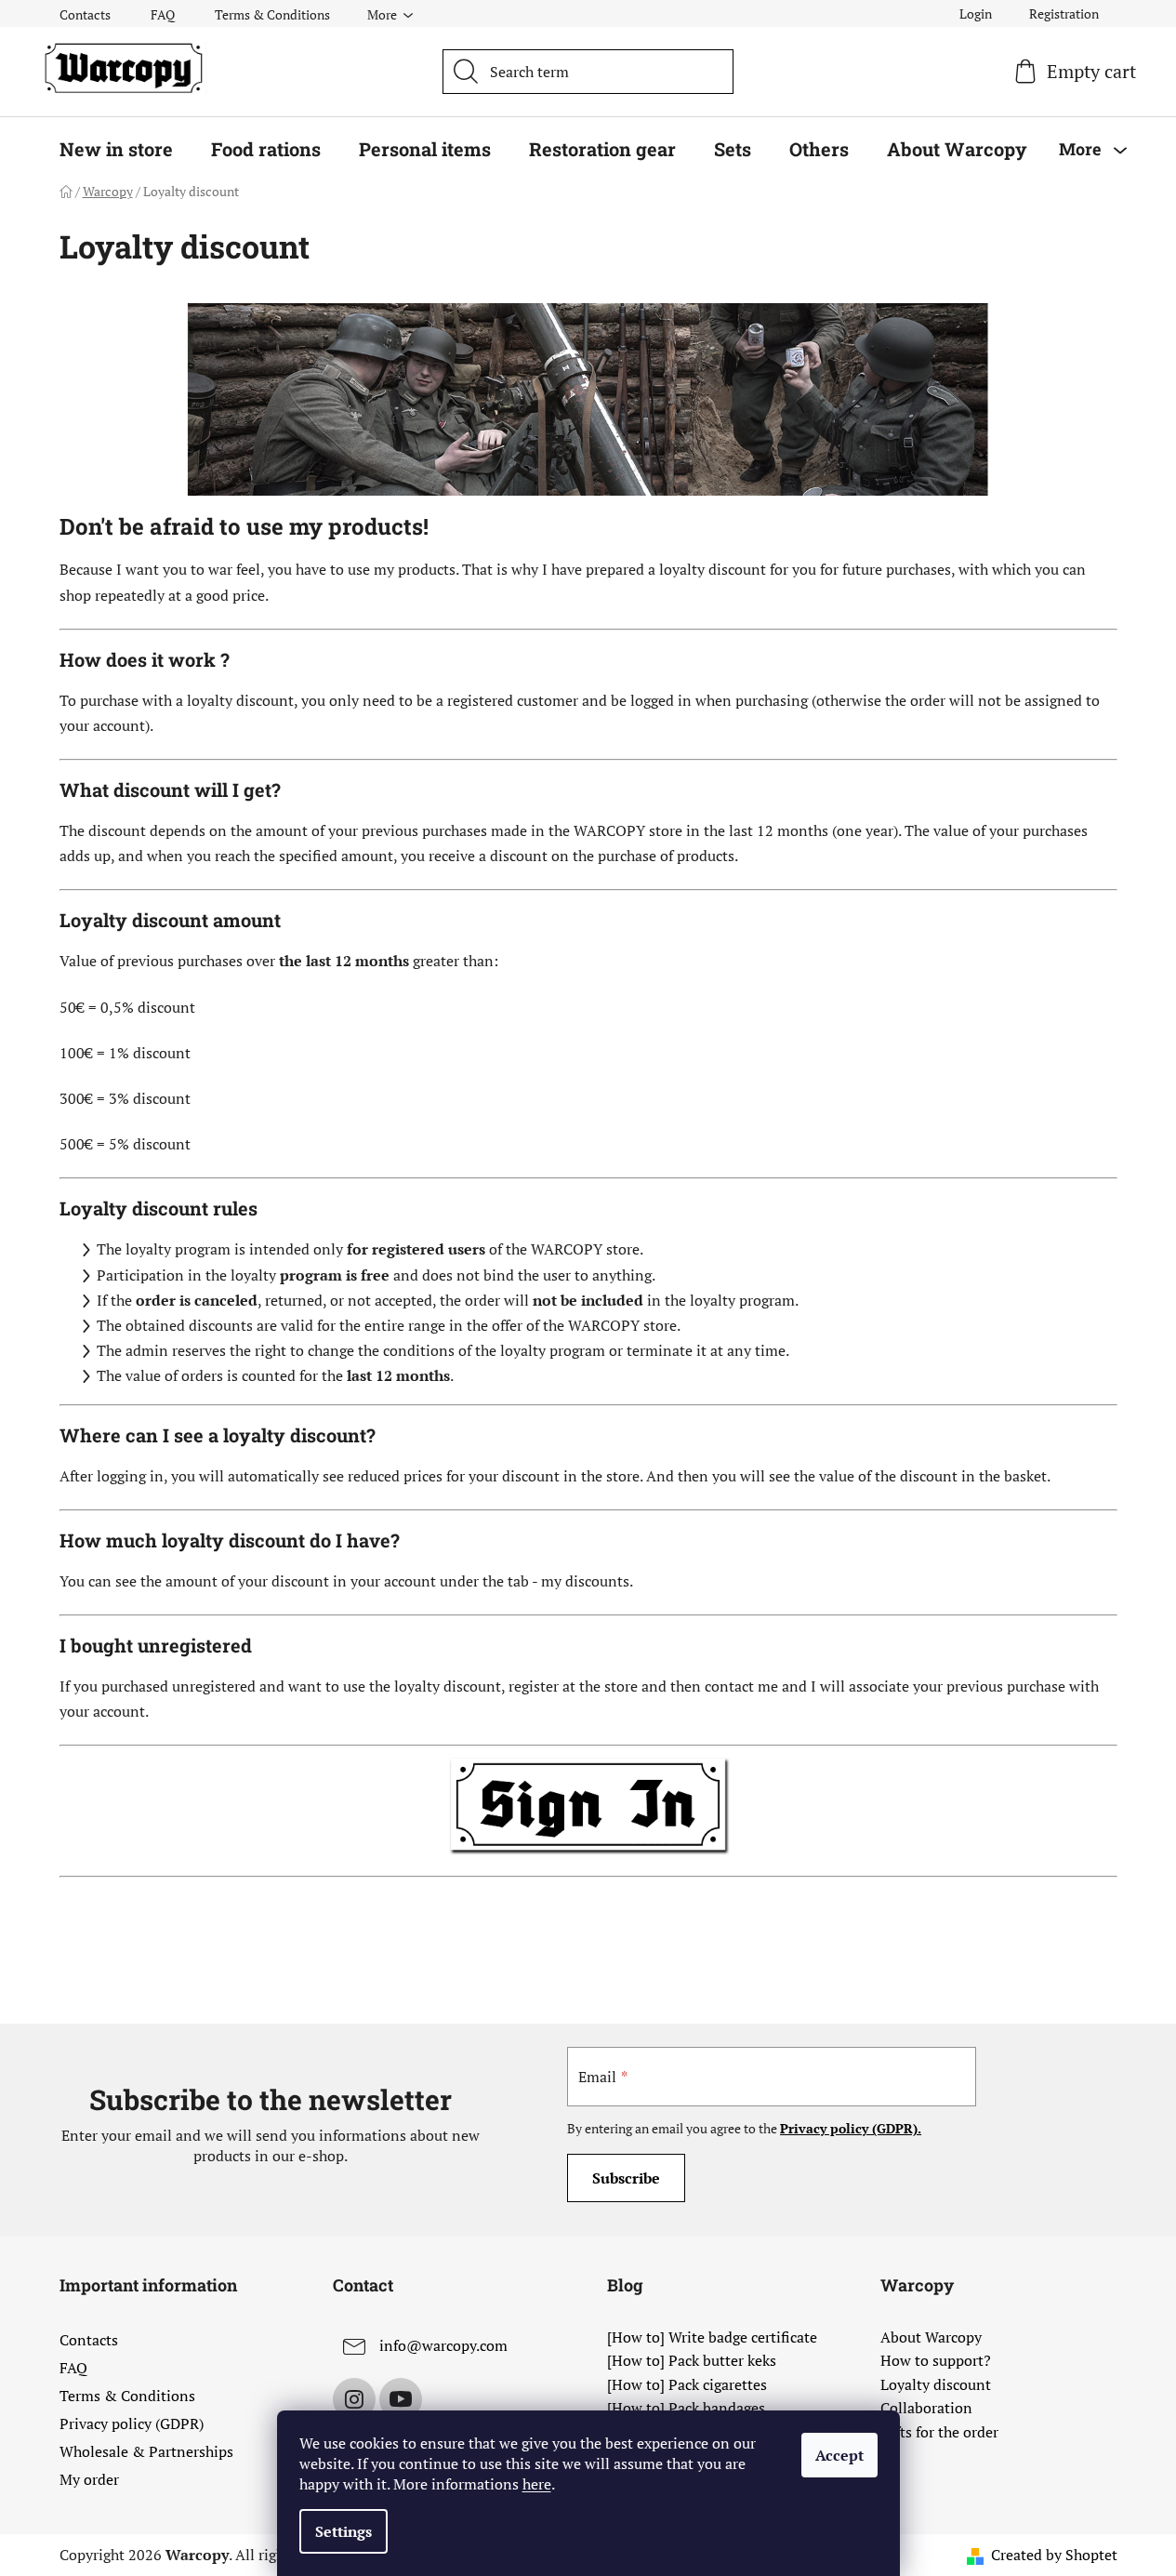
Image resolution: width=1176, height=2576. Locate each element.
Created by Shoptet (1054, 2555)
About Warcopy (931, 2338)
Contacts (85, 14)
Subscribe (626, 2178)
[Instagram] (354, 2399)
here (537, 2484)
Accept (839, 2455)
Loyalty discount (936, 2385)
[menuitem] (116, 149)
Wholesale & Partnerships (146, 2451)
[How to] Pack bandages (686, 2409)
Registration (1064, 13)
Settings (344, 2531)
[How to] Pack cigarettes (687, 2385)
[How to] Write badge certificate (712, 2338)
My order (89, 2479)
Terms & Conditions (272, 14)
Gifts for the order (939, 2433)
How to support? (936, 2361)
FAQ (163, 14)
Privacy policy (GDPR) (132, 2423)
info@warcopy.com (443, 2345)
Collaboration (926, 2409)
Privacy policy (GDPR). (851, 2128)
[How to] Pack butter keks (692, 2361)
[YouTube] (401, 2399)
